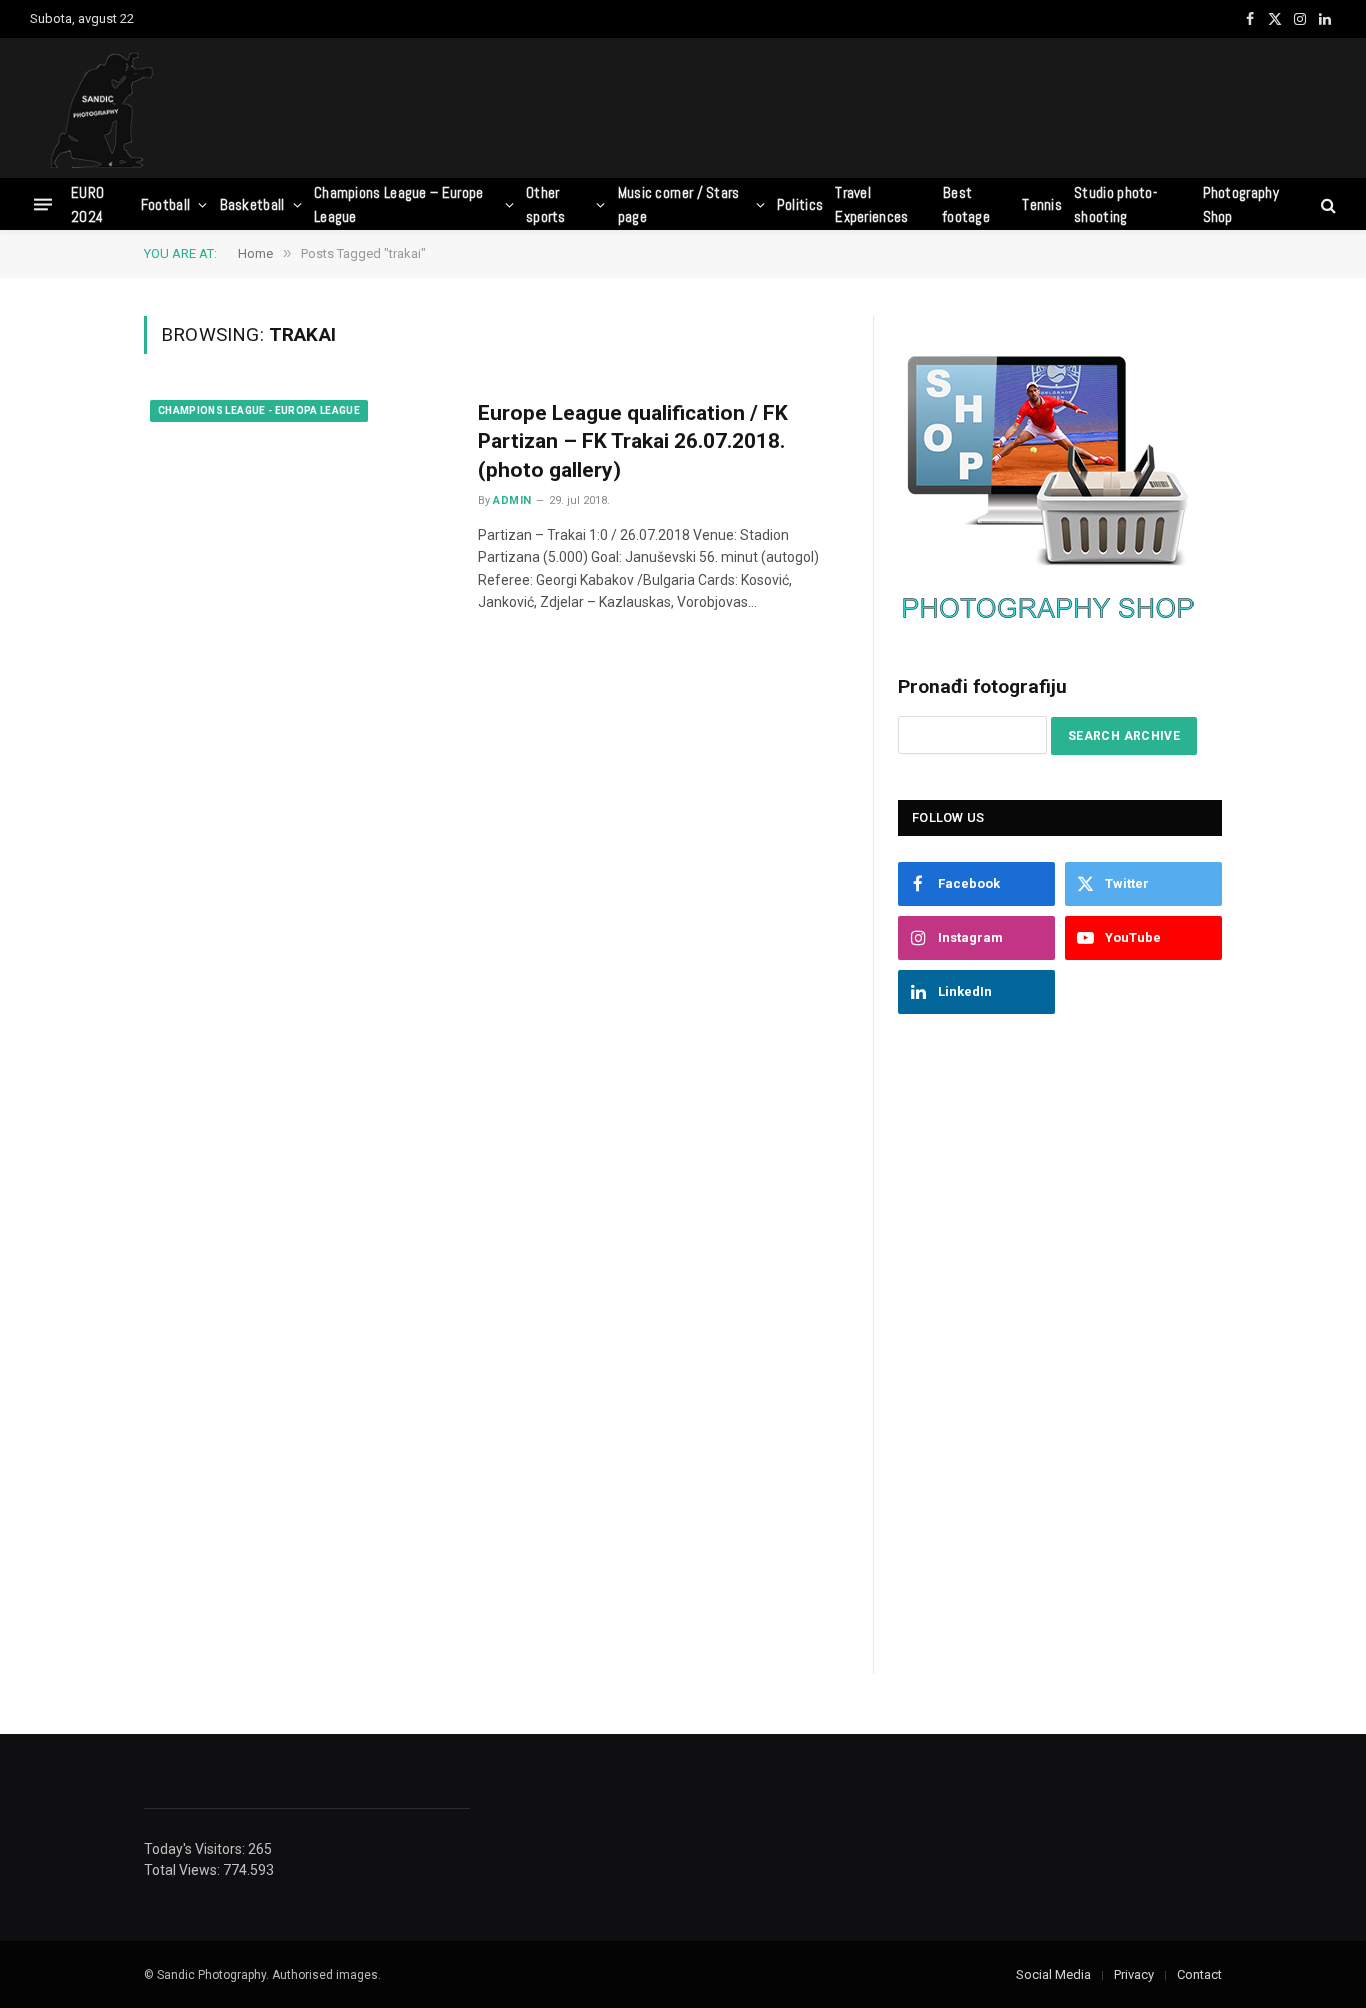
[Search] (1326, 204)
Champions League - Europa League (259, 410)
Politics (800, 204)
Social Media (1053, 1974)
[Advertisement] (972, 105)
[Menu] (43, 204)
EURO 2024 (87, 204)
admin (512, 500)
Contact (1199, 1974)
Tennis (1042, 204)
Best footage (966, 204)
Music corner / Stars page (679, 204)
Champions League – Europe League (399, 204)
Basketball (252, 204)
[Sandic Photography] (119, 108)
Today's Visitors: (196, 1849)
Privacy (1134, 1974)
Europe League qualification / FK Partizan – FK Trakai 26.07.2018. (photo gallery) (633, 441)
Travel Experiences (871, 204)
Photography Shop (1241, 204)
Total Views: (183, 1870)
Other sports (546, 204)
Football (165, 204)
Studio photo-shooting (1115, 204)
